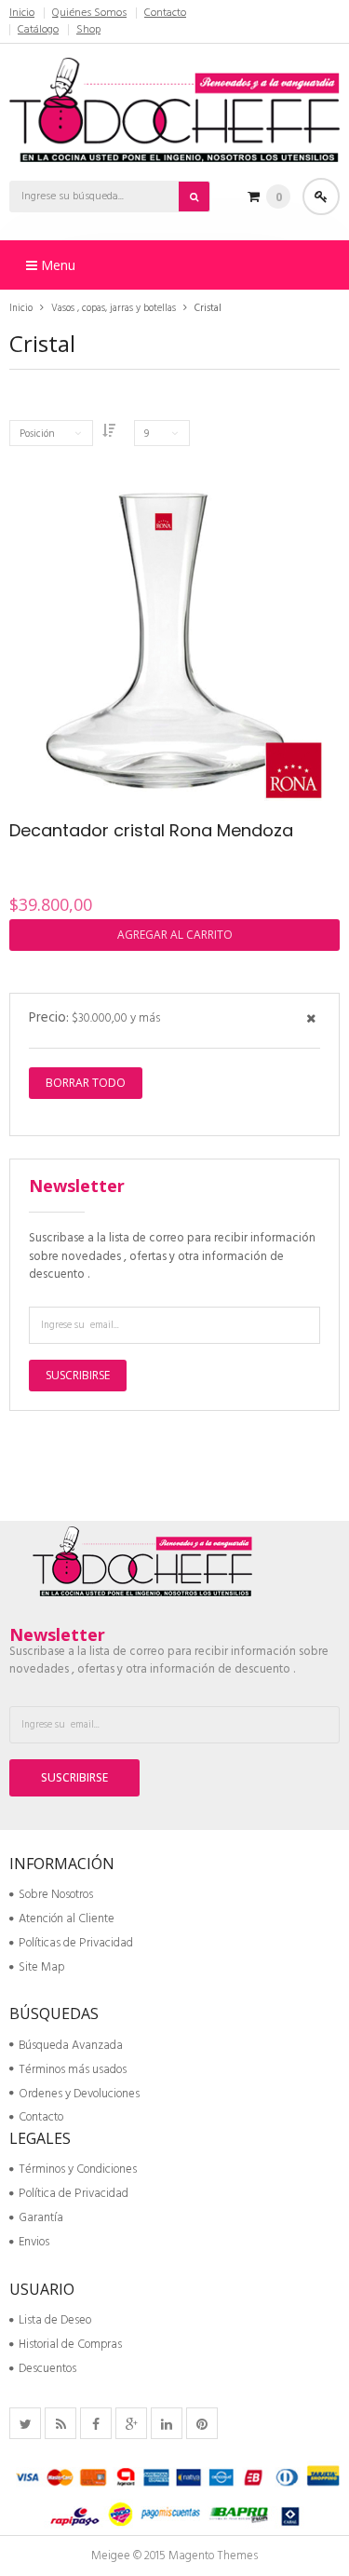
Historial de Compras (70, 2345)
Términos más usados (73, 2070)
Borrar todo (86, 1083)
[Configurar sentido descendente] (109, 433)
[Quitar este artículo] (311, 1020)
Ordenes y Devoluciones (79, 2094)
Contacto (165, 13)
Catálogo (38, 30)
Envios (34, 2242)
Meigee (111, 2556)
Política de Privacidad (74, 2194)
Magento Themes (213, 2556)
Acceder (321, 197)
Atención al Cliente (67, 1919)
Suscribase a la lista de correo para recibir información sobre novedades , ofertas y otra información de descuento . (172, 1256)
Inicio (22, 13)
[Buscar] (195, 197)
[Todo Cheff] (174, 107)
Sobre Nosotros (56, 1895)
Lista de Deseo (55, 2320)
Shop (88, 30)
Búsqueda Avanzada (71, 2046)
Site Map (41, 1967)
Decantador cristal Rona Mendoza (151, 830)
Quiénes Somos (89, 13)
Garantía (41, 2218)
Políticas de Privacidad (76, 1943)
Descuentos (47, 2369)
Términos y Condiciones (78, 2169)
